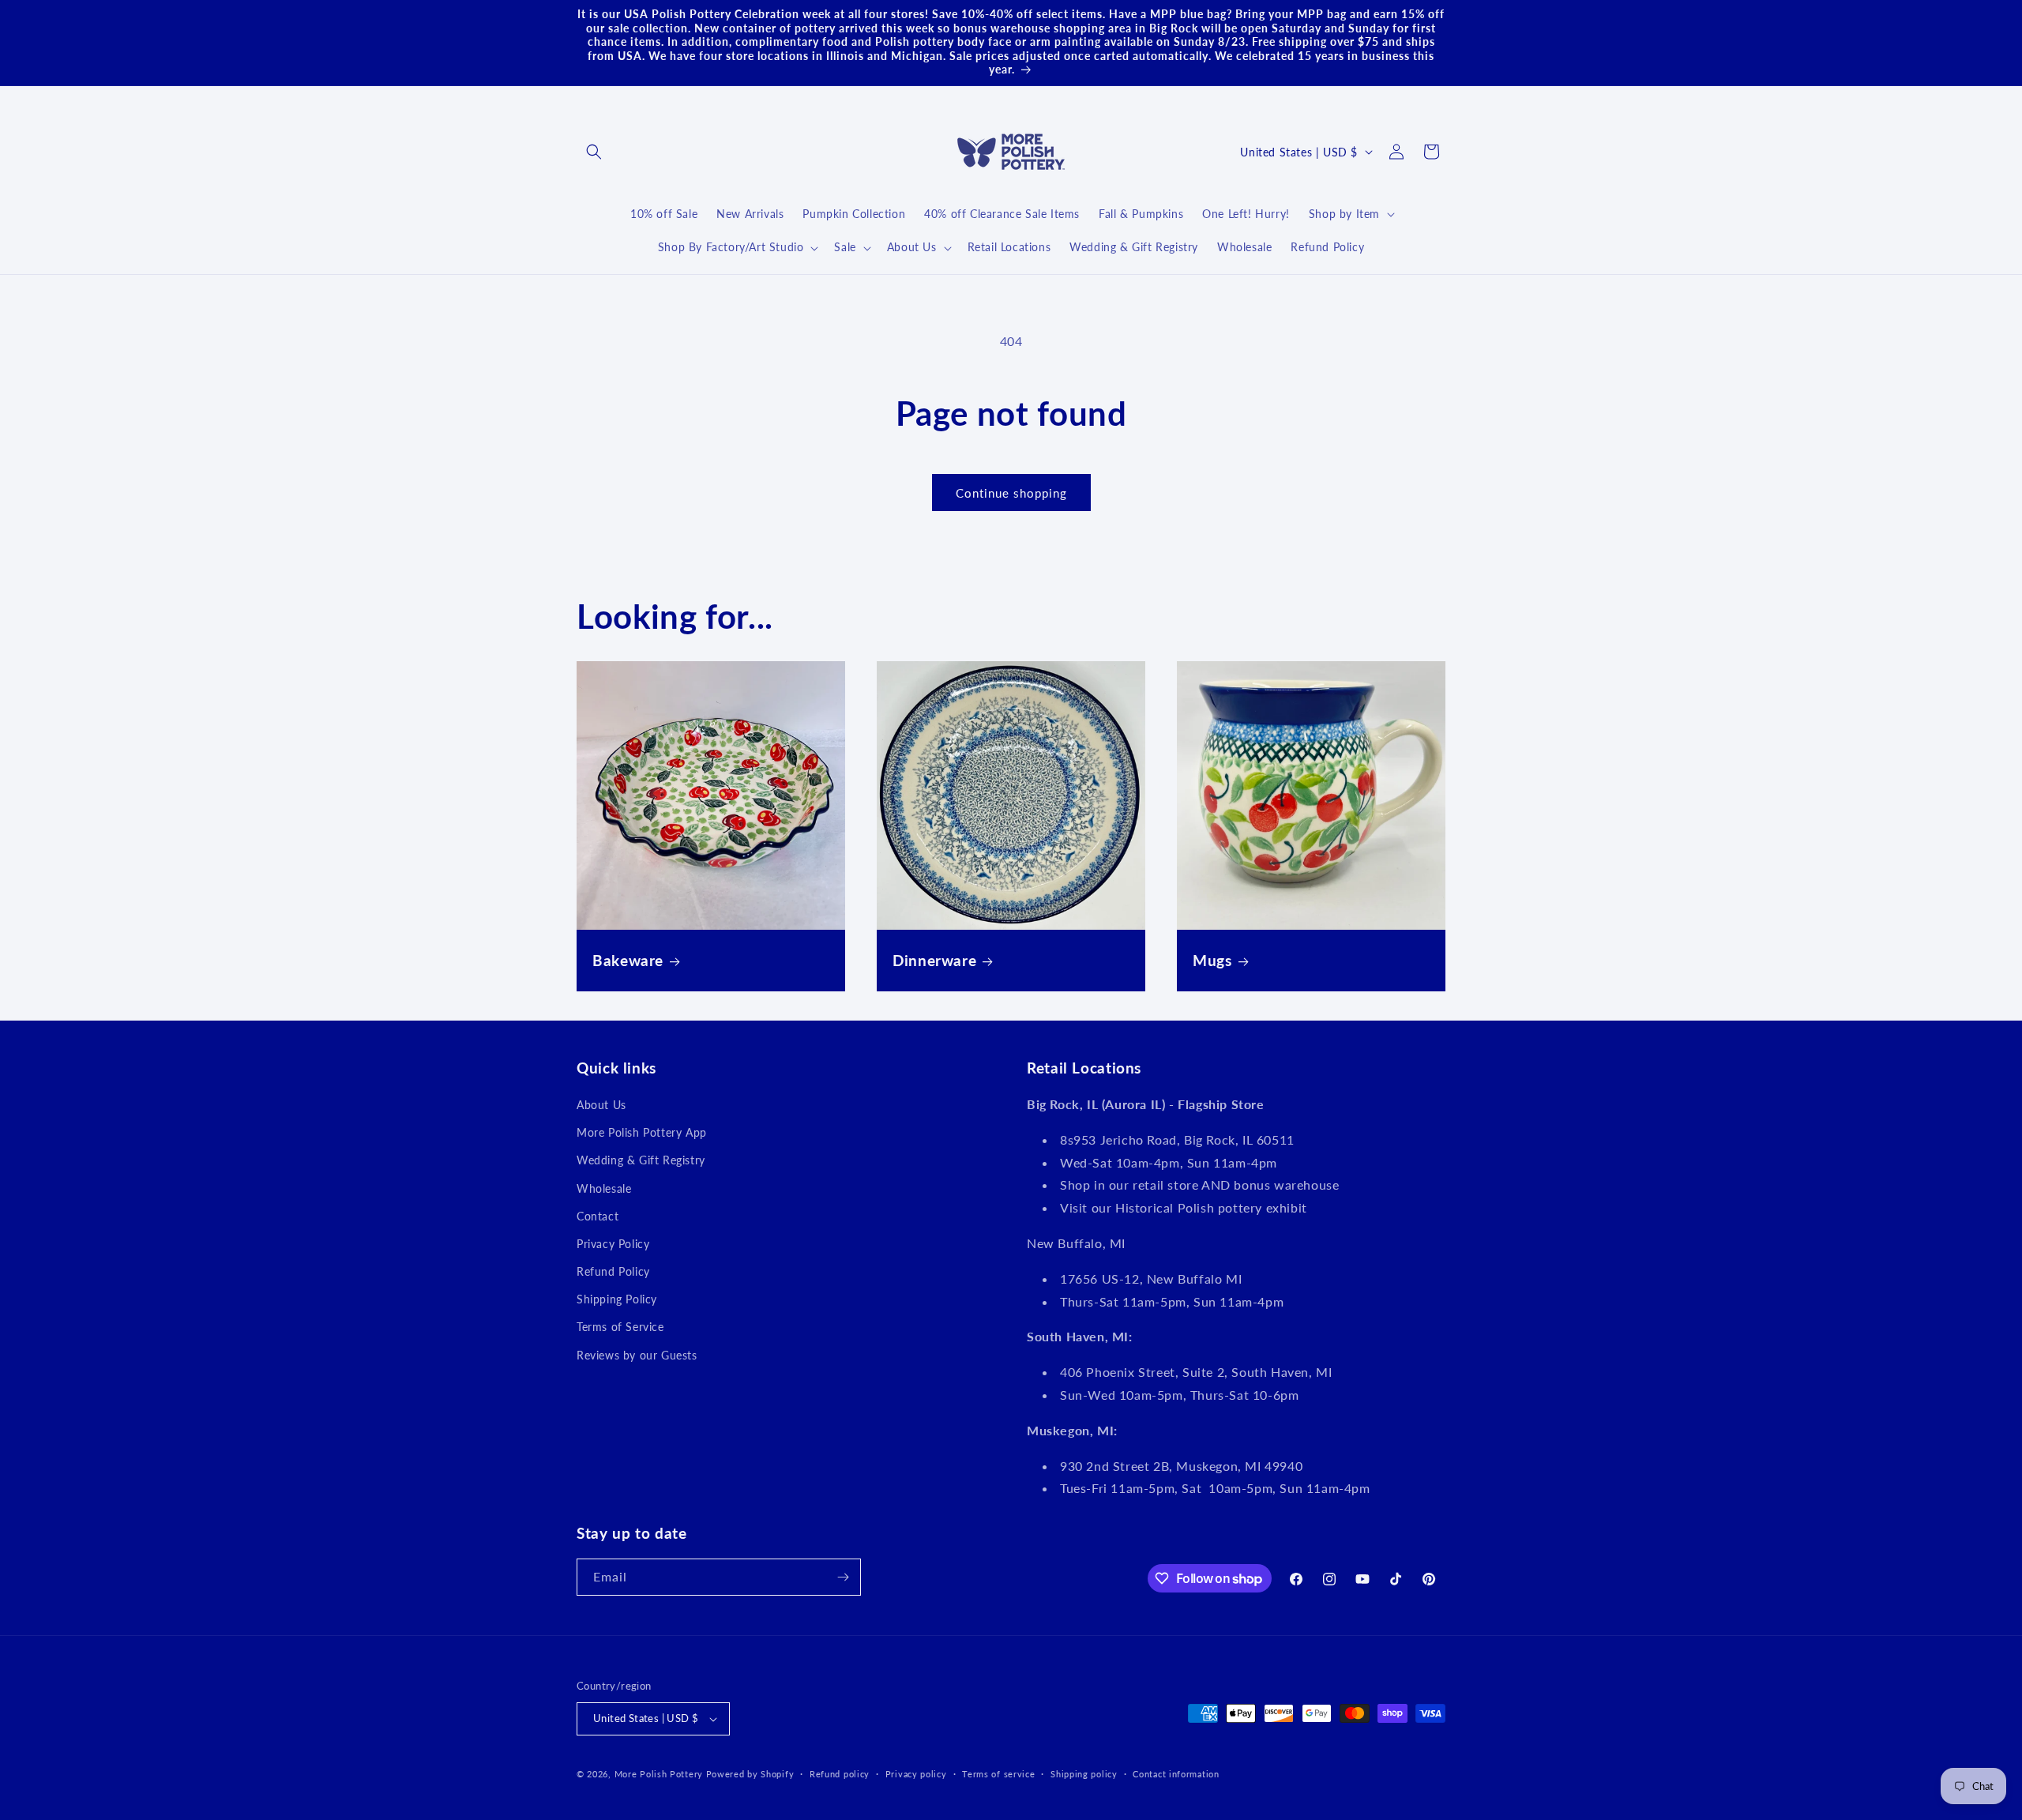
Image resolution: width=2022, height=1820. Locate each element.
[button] (594, 152)
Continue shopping (1011, 493)
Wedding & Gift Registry (641, 1160)
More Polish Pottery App (642, 1132)
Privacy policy (916, 1774)
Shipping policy (1084, 1774)
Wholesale (604, 1188)
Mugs (1212, 960)
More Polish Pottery (659, 1774)
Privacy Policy (613, 1244)
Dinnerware (934, 960)
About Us (601, 1105)
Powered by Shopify (750, 1774)
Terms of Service (620, 1327)
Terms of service (998, 1774)
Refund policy (840, 1774)
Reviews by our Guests (637, 1355)
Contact (598, 1216)
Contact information (1176, 1774)
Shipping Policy (617, 1299)
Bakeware (628, 960)
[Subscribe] (843, 1577)
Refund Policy (613, 1271)
